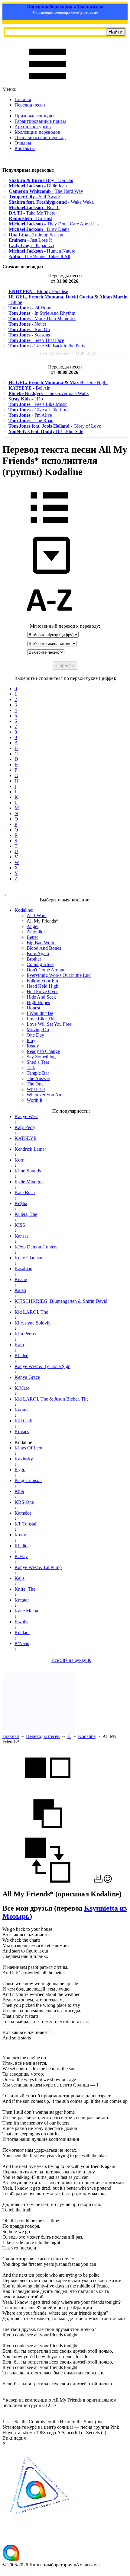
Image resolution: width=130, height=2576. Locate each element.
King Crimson (28, 1480)
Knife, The (25, 1589)
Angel (32, 926)
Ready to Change (43, 1051)
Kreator (22, 1600)
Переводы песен (43, 1736)
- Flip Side (46, 431)
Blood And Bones (44, 948)
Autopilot (36, 932)
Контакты (25, 148)
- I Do (26, 399)
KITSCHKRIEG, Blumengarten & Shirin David (61, 1301)
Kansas (21, 1236)
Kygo (20, 1470)
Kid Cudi (23, 1421)
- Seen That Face (36, 340)
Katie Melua (26, 1611)
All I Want (37, 915)
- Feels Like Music (38, 404)
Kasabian (23, 1269)
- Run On (29, 329)
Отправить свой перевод (40, 137)
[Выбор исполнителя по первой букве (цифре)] (49, 621)
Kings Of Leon (29, 1448)
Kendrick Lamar (30, 1149)
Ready (33, 1046)
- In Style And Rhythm (42, 313)
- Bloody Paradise (38, 291)
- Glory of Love (55, 426)
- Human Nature (42, 251)
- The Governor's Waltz (49, 393)
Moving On (38, 1030)
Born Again (38, 953)
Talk (31, 1068)
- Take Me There (32, 213)
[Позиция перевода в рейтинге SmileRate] (108, 1881)
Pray (31, 1040)
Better (32, 937)
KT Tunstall (26, 1524)
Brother (34, 959)
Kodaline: (24, 910)
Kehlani (22, 1632)
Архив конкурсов (33, 127)
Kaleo (20, 1290)
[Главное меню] (48, 84)
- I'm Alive (30, 415)
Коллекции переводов (37, 132)
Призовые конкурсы (36, 116)
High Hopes (38, 1002)
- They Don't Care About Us (54, 224)
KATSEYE (26, 1138)
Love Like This (41, 1019)
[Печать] (98, 1881)
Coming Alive (40, 964)
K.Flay (21, 1556)
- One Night (58, 383)
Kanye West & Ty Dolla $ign (42, 1366)
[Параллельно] (48, 1788)
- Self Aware (34, 197)
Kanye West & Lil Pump (38, 1567)
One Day (35, 1035)
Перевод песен (30, 105)
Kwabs (21, 1622)
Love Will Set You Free (49, 1024)
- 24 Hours (30, 308)
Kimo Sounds (28, 1171)
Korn (19, 1160)
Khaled (21, 1355)
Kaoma (21, 1410)
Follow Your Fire (43, 981)
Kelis (19, 1578)
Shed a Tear (38, 1062)
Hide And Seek (41, 997)
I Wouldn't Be (40, 1013)
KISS (20, 1225)
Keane (21, 1279)
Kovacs (22, 1431)
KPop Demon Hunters (36, 1247)
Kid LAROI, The (31, 1312)
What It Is (36, 1089)
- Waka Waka (51, 202)
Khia (19, 1491)
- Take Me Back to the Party (47, 346)
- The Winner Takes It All (39, 256)
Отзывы (23, 143)
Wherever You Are (44, 1095)
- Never (27, 324)
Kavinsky (24, 1459)
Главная (23, 99)
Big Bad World (41, 943)
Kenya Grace (27, 1377)
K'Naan (22, 1643)
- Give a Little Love (39, 410)
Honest (33, 1008)
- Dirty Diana (39, 229)
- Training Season (36, 235)
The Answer (38, 1078)
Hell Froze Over (42, 992)
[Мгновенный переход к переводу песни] (49, 574)
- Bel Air (29, 388)
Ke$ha (21, 1203)
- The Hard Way (46, 191)
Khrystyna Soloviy (32, 1323)
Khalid (21, 1546)
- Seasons (29, 335)
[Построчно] (48, 1835)
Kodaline (87, 1736)
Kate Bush (25, 1192)
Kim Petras (25, 1334)
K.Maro (22, 1388)
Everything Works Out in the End (59, 975)
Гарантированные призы (40, 121)
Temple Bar (38, 1073)
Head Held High (42, 986)
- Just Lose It (30, 240)
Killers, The (26, 1214)
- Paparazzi (31, 245)
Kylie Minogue (29, 1182)
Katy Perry (25, 1127)
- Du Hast (30, 218)
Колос (21, 1535)
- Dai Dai (41, 180)
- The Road (31, 421)
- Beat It (34, 207)
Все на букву (71, 1660)
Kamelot (23, 1513)
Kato (19, 1345)
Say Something (41, 1057)
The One (35, 1084)
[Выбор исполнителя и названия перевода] (49, 528)
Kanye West (26, 1116)
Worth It (34, 1100)
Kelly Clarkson (29, 1258)
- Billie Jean (38, 186)
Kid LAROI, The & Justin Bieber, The (52, 1399)
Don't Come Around (46, 970)
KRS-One (24, 1502)
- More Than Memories (42, 319)
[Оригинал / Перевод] (48, 1881)
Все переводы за (68, 353)
